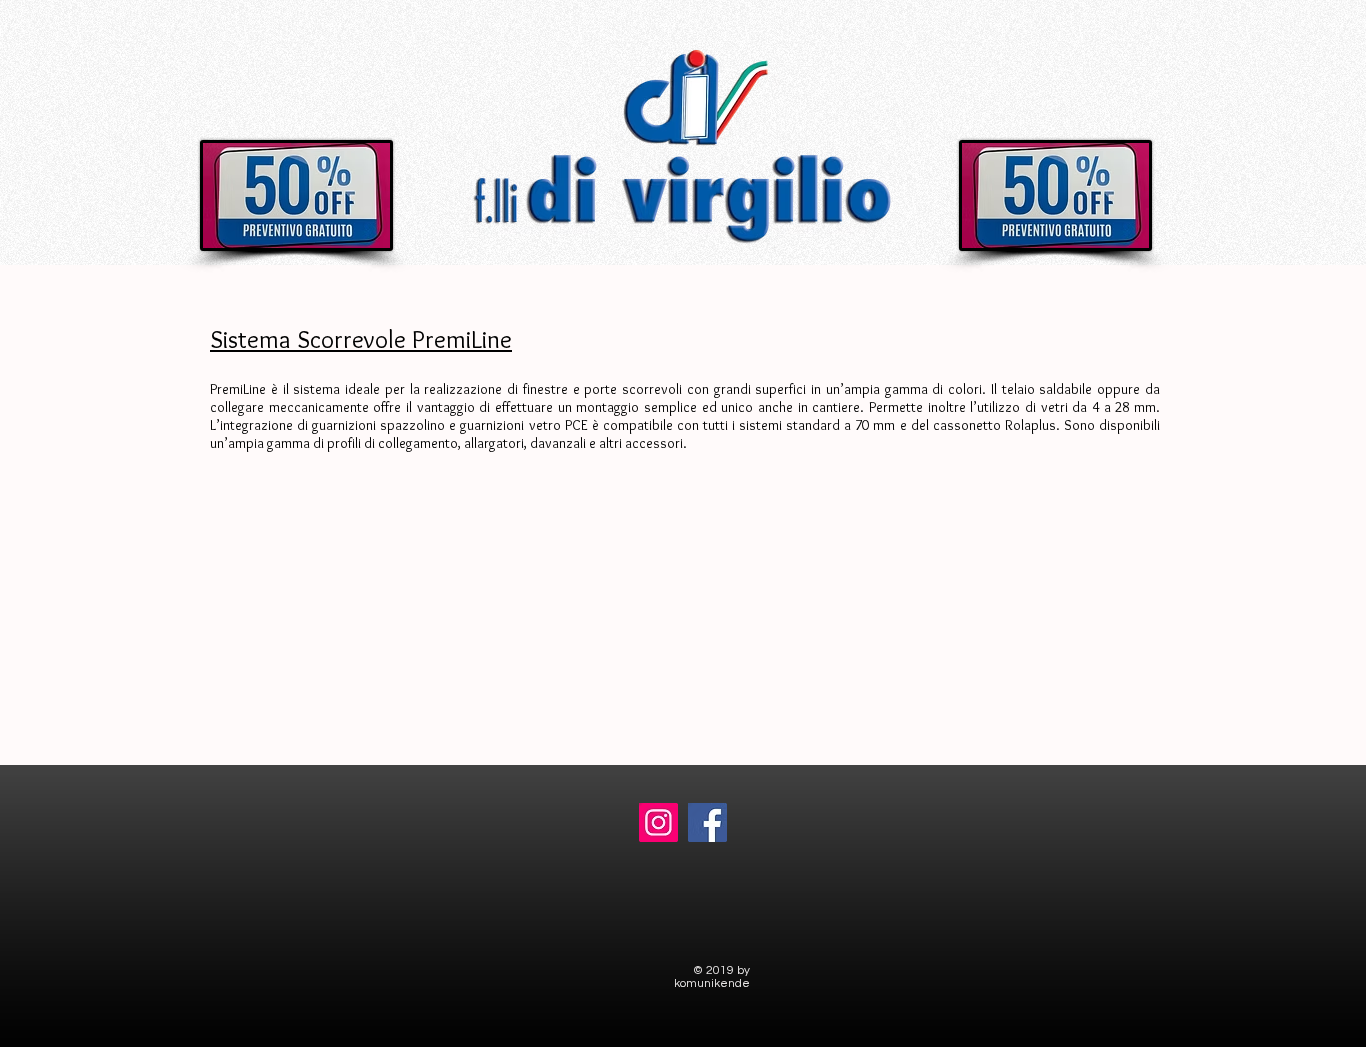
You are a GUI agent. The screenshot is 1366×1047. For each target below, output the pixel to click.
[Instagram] (658, 822)
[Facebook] (707, 822)
